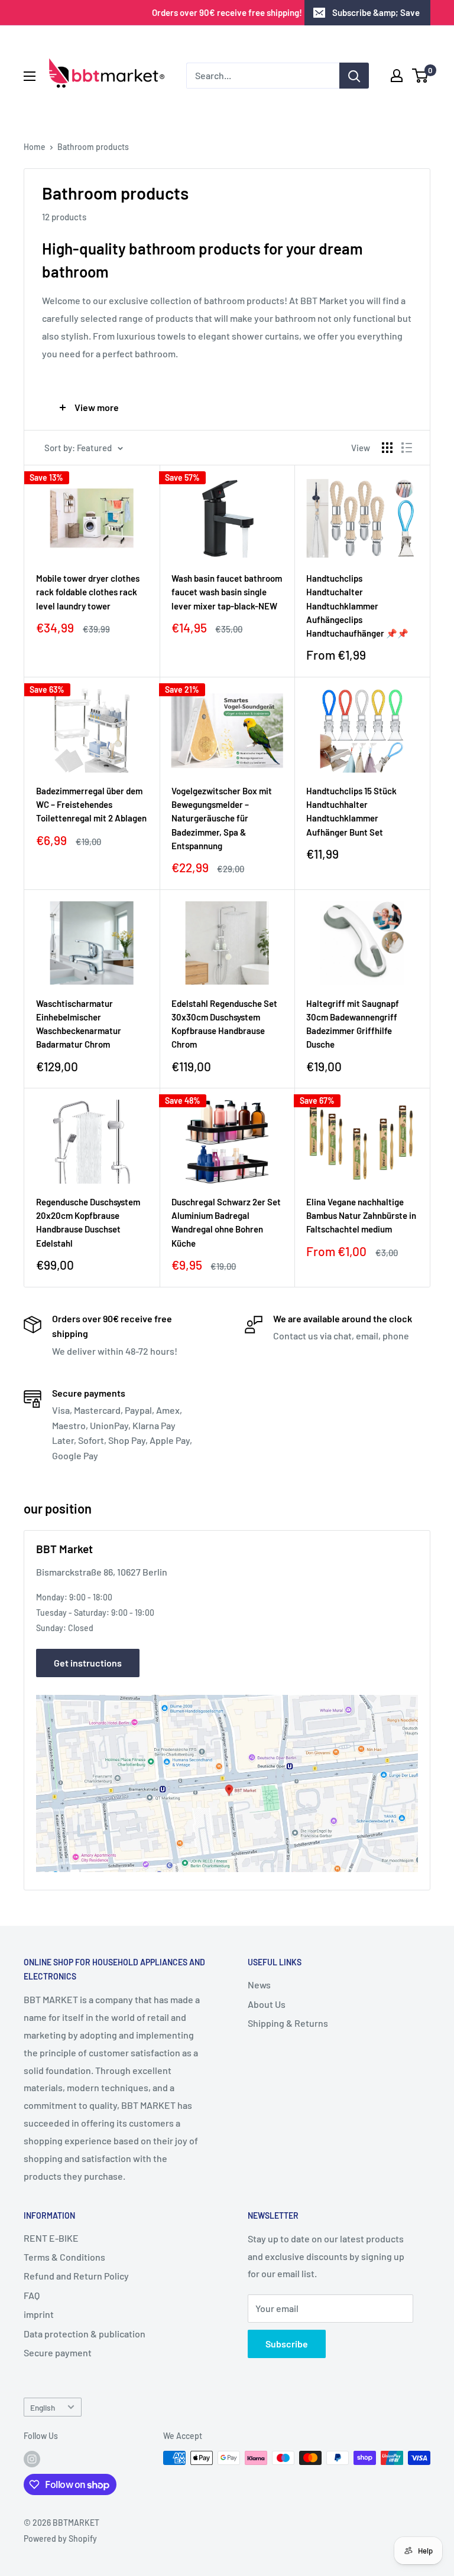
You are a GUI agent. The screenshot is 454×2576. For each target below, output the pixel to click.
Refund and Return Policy (76, 2276)
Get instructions (88, 1663)
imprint (39, 2314)
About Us (267, 2004)
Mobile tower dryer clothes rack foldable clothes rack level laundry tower (88, 592)
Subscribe (287, 2344)
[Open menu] (30, 76)
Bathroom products (93, 147)
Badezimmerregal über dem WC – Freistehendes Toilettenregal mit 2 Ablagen (91, 805)
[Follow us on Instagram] (32, 2459)
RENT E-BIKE (51, 2238)
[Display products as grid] (387, 448)
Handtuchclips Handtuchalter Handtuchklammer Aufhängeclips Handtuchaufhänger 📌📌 (357, 606)
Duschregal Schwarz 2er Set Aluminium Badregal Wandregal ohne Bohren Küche (226, 1222)
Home (35, 147)
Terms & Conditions (64, 2257)
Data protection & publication (85, 2334)
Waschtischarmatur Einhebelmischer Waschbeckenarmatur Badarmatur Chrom (79, 1024)
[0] (421, 76)
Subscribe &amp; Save (376, 12)
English (43, 2407)
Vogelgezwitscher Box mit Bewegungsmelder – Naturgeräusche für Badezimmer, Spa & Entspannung (222, 818)
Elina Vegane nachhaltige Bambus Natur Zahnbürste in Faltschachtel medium (361, 1216)
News (259, 1985)
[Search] (354, 76)
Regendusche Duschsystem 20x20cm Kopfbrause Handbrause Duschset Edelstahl (88, 1222)
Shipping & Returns (288, 2023)
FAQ (32, 2295)
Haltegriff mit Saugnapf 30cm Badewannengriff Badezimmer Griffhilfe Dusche (353, 1024)
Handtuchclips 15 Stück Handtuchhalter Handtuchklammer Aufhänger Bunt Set (351, 811)
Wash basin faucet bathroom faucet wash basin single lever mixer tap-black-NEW (227, 592)
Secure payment (58, 2352)
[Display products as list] (407, 448)
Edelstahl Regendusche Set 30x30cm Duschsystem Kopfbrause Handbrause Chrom (224, 1024)
